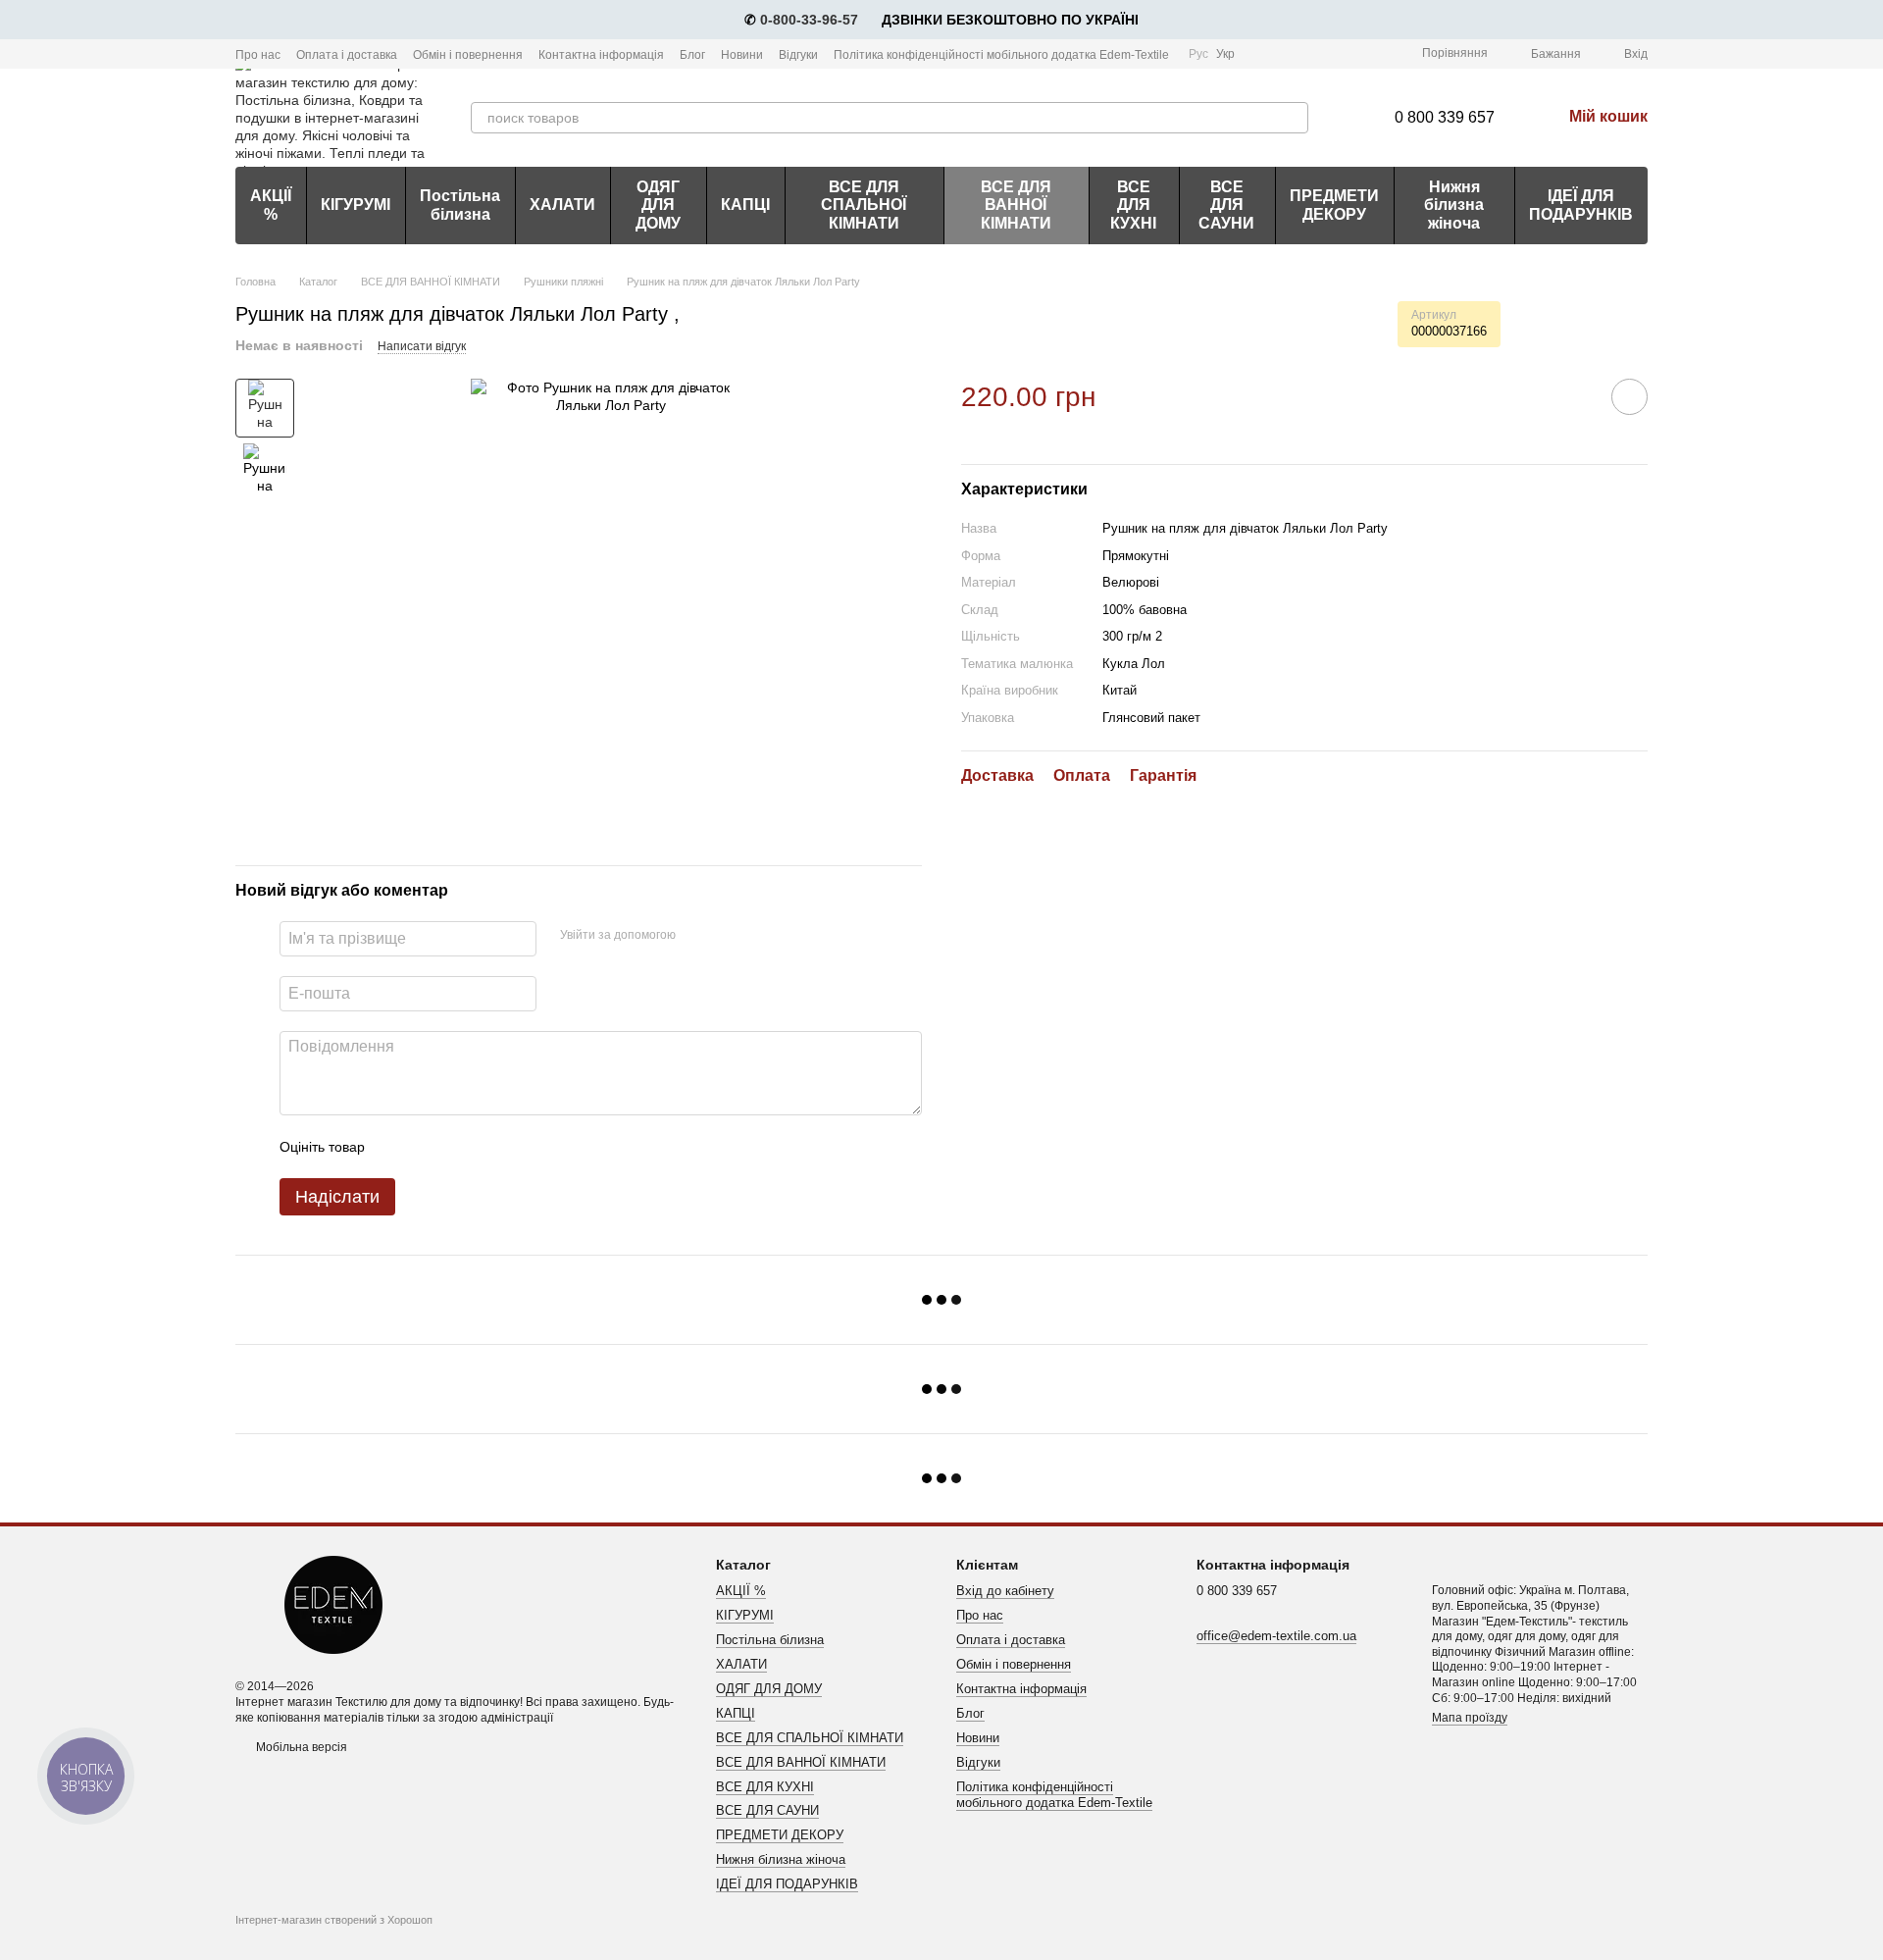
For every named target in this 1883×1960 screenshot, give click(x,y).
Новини (742, 55)
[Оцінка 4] (491, 1147)
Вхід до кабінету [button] (1005, 1591)
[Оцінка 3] (460, 1147)
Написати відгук (422, 346)
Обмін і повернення (468, 55)
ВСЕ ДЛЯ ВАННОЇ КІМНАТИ (1016, 205)
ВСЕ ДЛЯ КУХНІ (1133, 205)
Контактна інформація (601, 55)
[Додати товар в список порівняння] (1574, 396)
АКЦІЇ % (271, 205)
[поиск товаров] (1293, 118)
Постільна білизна (460, 205)
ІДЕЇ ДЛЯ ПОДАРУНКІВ (1581, 205)
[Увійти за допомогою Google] (729, 936)
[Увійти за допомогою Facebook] (697, 936)
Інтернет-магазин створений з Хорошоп (334, 1920)
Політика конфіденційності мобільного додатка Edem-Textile (1001, 55)
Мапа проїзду (1470, 1718)
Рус (1198, 54)
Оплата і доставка (347, 55)
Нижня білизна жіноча (1454, 205)
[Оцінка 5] (523, 1147)
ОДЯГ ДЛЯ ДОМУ (658, 205)
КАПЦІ (745, 205)
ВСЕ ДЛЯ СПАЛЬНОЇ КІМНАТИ (864, 205)
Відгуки (798, 55)
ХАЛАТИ (562, 205)
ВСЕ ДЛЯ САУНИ (1226, 205)
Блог (692, 55)
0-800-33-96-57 (809, 20)
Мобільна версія (300, 1747)
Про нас (258, 55)
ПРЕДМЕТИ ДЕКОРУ (1334, 205)
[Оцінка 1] (397, 1147)
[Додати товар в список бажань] (1629, 397)
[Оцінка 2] (429, 1147)
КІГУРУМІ (356, 205)
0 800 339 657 (1445, 117)
